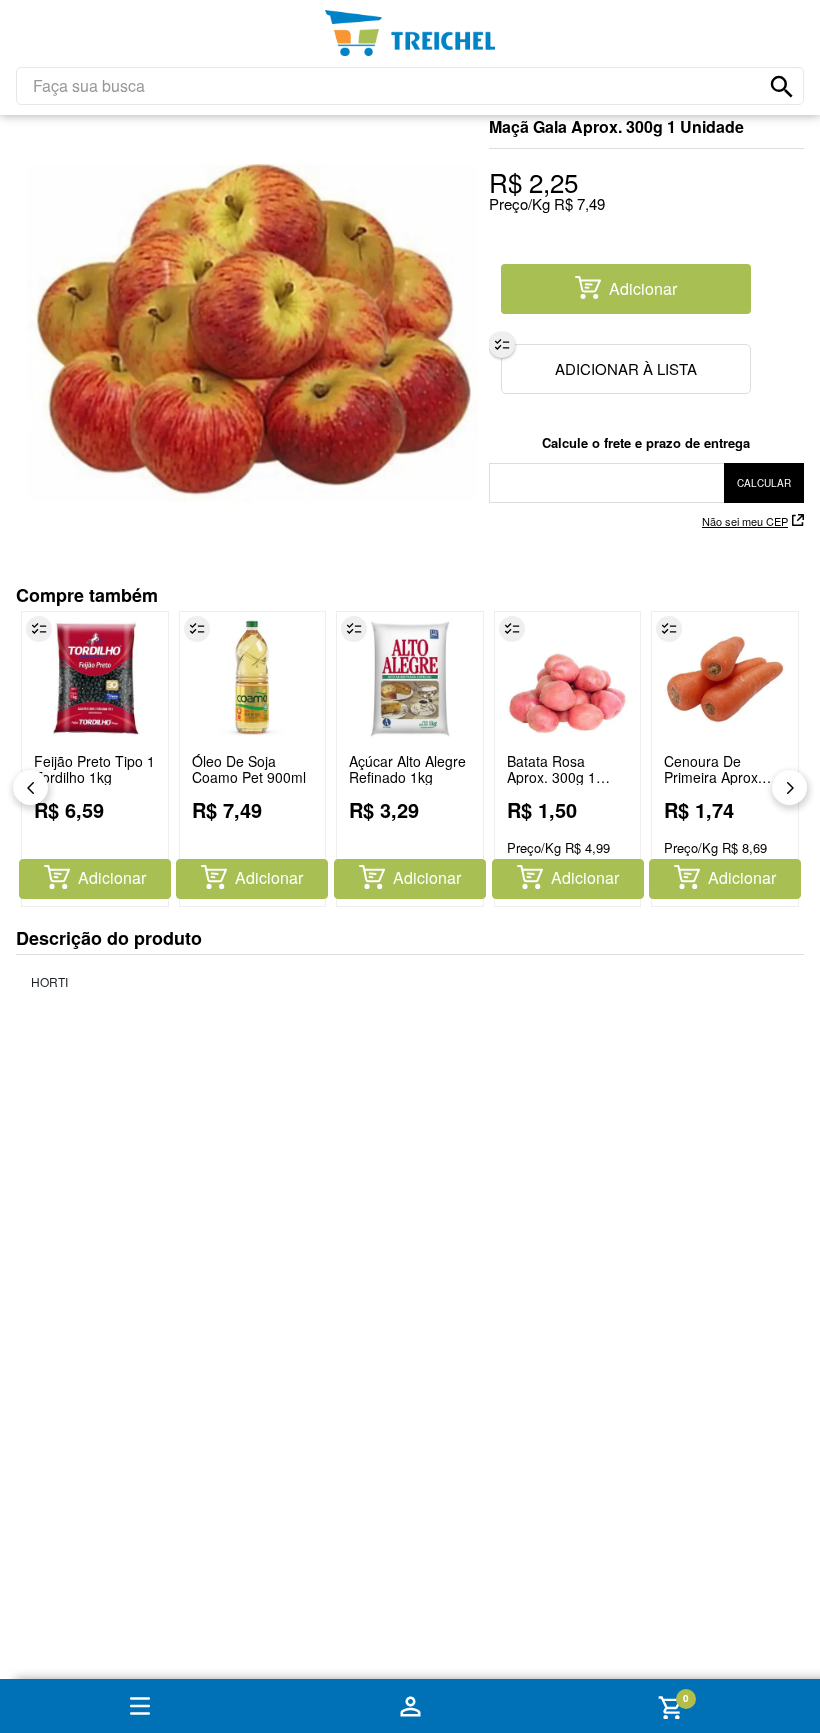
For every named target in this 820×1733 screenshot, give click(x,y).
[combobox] (410, 86)
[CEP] (646, 468)
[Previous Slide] (30, 787)
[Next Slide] (789, 787)
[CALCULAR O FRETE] (764, 483)
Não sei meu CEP (745, 521)
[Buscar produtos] (782, 87)
